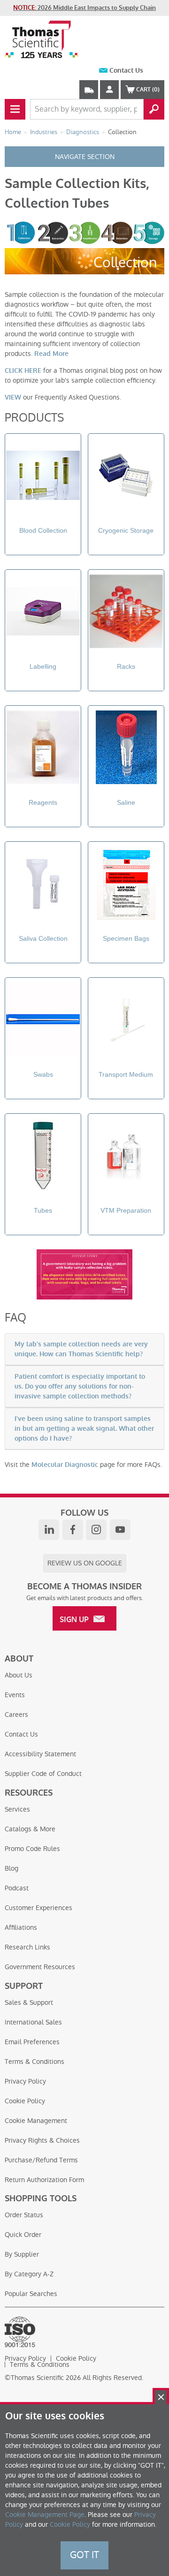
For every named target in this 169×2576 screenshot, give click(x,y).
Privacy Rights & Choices (42, 2140)
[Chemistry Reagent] (43, 749)
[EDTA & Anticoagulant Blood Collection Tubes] (43, 477)
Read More (51, 354)
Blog (12, 1868)
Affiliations (21, 1927)
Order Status (24, 2215)
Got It (84, 2555)
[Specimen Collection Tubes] (43, 1157)
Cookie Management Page (45, 2515)
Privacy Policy (25, 2081)
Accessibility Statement (40, 1754)
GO (154, 109)
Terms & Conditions (35, 2062)
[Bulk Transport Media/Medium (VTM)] (126, 1021)
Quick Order (23, 2235)
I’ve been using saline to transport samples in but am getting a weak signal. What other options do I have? (84, 1429)
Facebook (73, 1530)
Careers (16, 1715)
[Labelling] (43, 613)
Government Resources (40, 1967)
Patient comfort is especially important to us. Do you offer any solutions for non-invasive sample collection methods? (80, 1386)
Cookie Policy (25, 2101)
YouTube (120, 1530)
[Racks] (126, 613)
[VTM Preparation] (126, 1157)
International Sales (33, 2022)
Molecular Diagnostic (65, 1465)
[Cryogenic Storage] (126, 477)
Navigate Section (85, 157)
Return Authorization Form (44, 2180)
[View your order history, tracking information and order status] (89, 90)
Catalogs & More (30, 1829)
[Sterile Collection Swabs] (43, 1021)
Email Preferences (32, 2042)
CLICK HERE (23, 371)
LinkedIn (49, 1530)
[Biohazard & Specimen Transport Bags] (126, 885)
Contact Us (126, 71)
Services (17, 1809)
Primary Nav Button (15, 109)
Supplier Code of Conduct (43, 1774)
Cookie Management (36, 2121)
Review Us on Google (85, 1563)
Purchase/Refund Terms (41, 2160)
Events (15, 1695)
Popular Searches (31, 2294)
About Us (19, 1675)
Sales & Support (29, 2002)
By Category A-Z (29, 2274)
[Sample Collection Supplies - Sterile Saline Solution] (126, 749)
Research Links (27, 1947)
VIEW (13, 397)
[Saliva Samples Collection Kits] (43, 885)
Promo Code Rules (32, 1849)
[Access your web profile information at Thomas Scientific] (109, 90)
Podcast (17, 1888)
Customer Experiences (38, 1908)
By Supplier (22, 2254)
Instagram (96, 1530)
